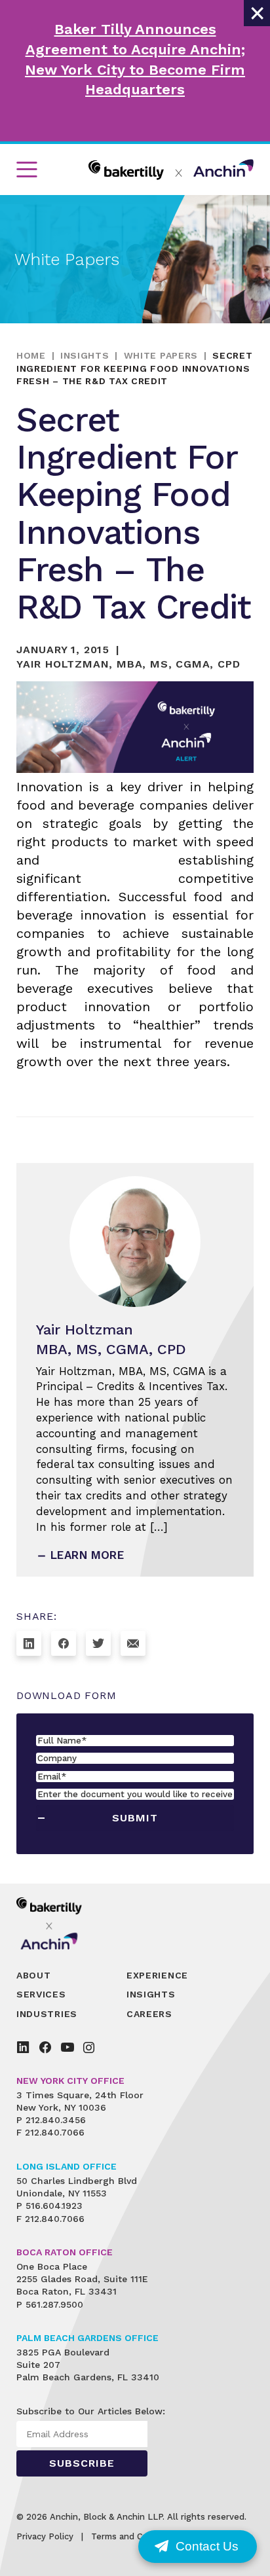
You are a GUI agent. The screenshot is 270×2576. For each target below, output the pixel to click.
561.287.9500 (54, 2304)
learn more (87, 1555)
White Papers (161, 355)
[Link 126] (64, 1643)
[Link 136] (23, 2047)
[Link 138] (67, 2047)
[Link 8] (171, 170)
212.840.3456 (56, 2120)
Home (31, 355)
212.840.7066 (55, 2132)
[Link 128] (133, 1643)
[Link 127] (98, 1643)
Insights (85, 355)
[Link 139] (89, 2047)
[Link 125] (29, 1643)
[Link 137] (45, 2047)
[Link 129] (59, 1923)
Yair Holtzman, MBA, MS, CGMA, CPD (128, 664)
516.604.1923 (54, 2206)
